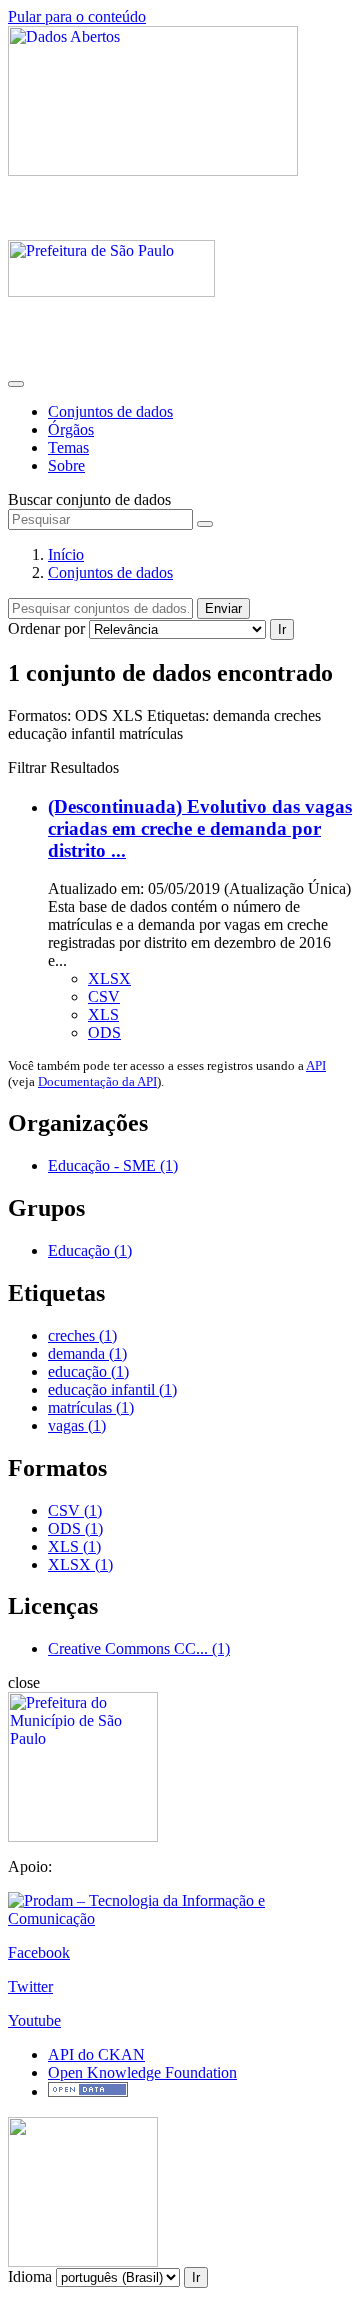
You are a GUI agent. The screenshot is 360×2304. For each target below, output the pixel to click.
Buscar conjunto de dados (89, 499)
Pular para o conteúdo (77, 16)
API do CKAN (96, 2054)
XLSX (109, 978)
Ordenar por (46, 628)
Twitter (30, 1986)
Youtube (34, 2020)
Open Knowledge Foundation (142, 2072)
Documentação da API (97, 1081)
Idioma (30, 2276)
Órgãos (71, 429)
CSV (104, 996)
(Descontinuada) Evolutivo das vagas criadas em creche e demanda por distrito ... (200, 828)
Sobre (66, 465)
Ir (282, 629)
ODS (104, 1032)
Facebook (39, 1952)
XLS (103, 1014)
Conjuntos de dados (110, 411)
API (316, 1065)
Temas (68, 447)
